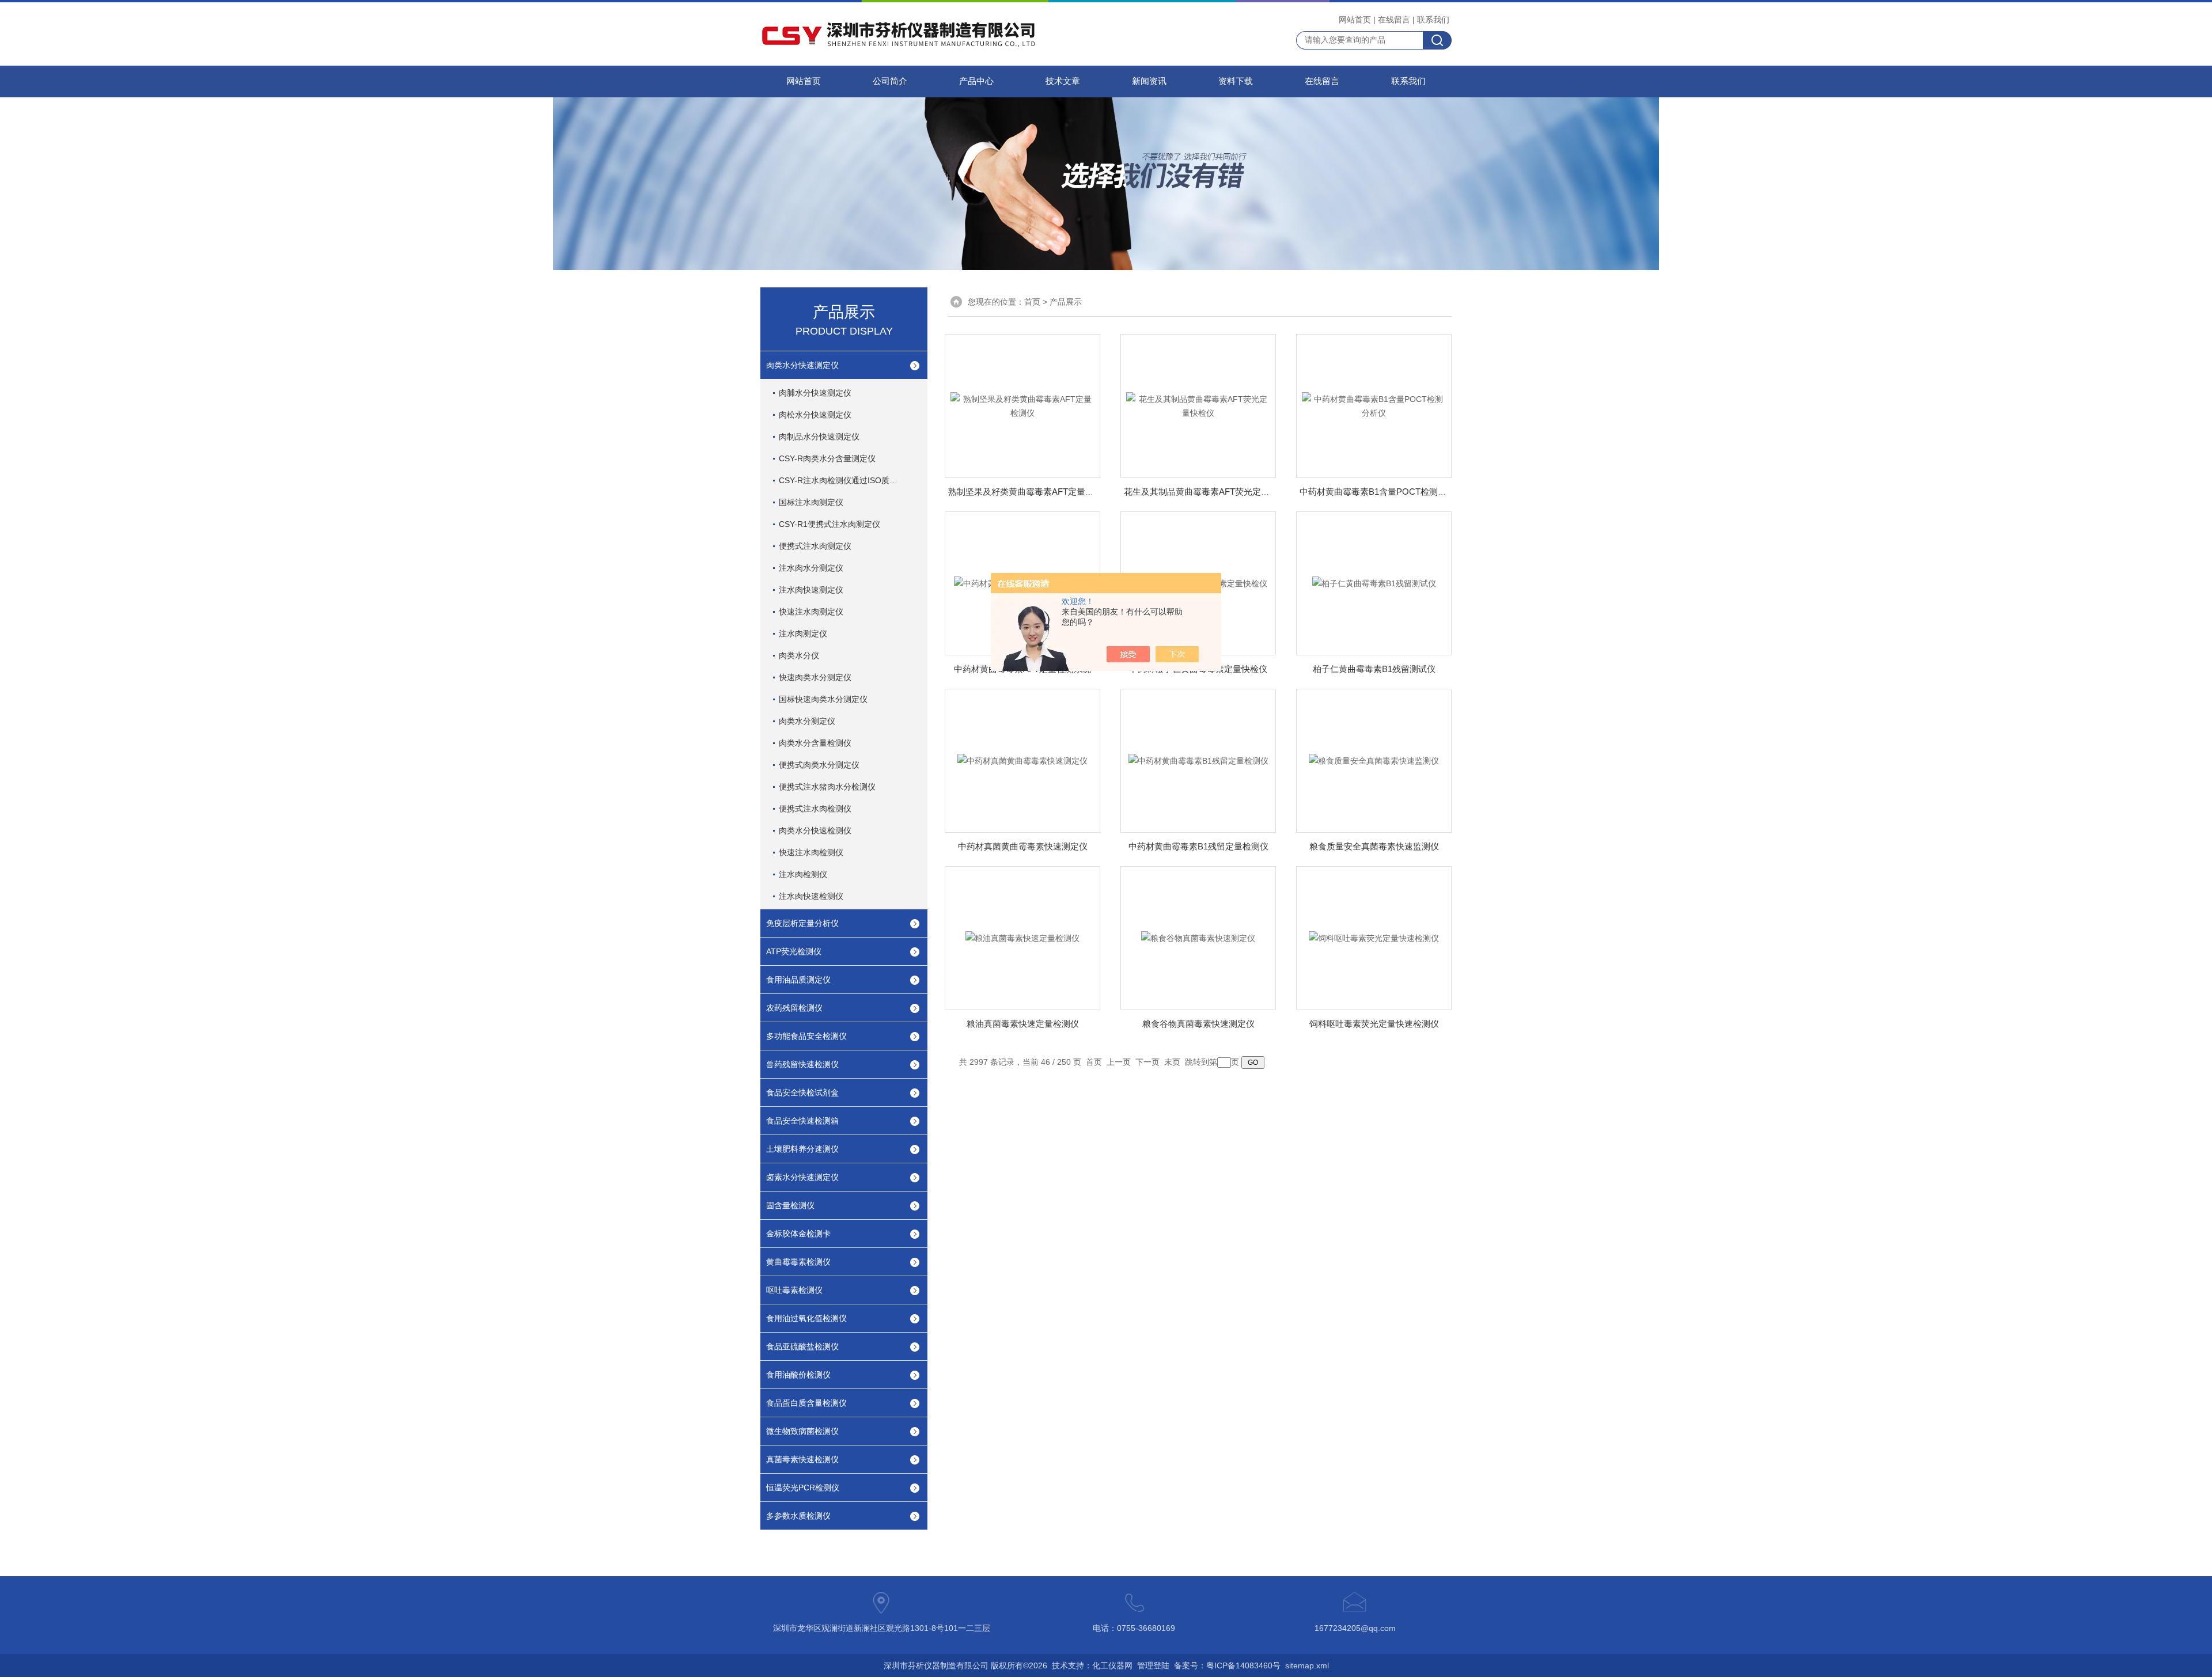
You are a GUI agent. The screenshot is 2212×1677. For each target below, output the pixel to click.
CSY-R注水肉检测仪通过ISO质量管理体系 (851, 480)
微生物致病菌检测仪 (802, 1431)
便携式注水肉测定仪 (815, 546)
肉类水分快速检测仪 (815, 830)
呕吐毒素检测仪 (794, 1290)
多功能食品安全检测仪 (806, 1036)
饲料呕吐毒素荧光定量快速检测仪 (1374, 1024)
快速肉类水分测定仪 (815, 677)
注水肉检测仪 (803, 874)
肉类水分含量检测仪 (815, 743)
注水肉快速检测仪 (811, 896)
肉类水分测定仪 (807, 721)
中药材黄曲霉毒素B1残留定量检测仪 (1198, 846)
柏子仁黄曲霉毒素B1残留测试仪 (1374, 669)
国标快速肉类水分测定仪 (823, 699)
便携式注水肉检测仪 (815, 809)
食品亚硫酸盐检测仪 (802, 1346)
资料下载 (1236, 81)
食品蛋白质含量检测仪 (806, 1403)
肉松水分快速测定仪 (815, 415)
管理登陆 (1153, 1665)
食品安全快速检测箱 (802, 1121)
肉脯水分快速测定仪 (815, 393)
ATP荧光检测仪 (794, 951)
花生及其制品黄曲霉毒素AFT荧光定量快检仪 (1210, 492)
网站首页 (1355, 20)
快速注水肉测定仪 (811, 612)
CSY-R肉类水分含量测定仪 (827, 458)
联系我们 (1433, 20)
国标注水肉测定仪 (811, 502)
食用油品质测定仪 (798, 980)
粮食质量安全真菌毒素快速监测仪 (1374, 846)
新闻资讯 (1149, 81)
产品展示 (1066, 302)
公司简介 (890, 81)
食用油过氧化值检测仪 (806, 1318)
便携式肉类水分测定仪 (819, 765)
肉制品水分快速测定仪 (819, 437)
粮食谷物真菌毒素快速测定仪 (1198, 1024)
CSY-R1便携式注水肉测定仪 (829, 524)
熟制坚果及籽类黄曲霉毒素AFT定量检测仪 (1030, 492)
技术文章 (1063, 81)
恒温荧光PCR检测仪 (803, 1488)
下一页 (1147, 1062)
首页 (1032, 302)
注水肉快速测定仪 (811, 590)
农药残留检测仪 (794, 1008)
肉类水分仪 (799, 655)
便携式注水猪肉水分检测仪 (827, 787)
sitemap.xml (1307, 1665)
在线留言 (1394, 20)
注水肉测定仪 (803, 633)
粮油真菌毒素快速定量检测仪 (1023, 1024)
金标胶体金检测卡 (798, 1234)
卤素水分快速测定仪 (802, 1177)
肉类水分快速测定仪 (802, 365)
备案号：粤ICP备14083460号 (1227, 1665)
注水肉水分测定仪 (811, 568)
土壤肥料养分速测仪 (802, 1149)
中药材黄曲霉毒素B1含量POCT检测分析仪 (1382, 492)
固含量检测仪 (790, 1205)
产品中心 (976, 81)
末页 (1172, 1062)
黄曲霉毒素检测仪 (798, 1262)
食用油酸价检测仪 (798, 1375)
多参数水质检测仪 (798, 1516)
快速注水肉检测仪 (811, 852)
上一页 (1119, 1062)
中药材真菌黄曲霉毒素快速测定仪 (1023, 846)
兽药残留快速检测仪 (802, 1064)
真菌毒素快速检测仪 (802, 1459)
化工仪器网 (1112, 1665)
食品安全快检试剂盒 (802, 1092)
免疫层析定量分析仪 (802, 923)
